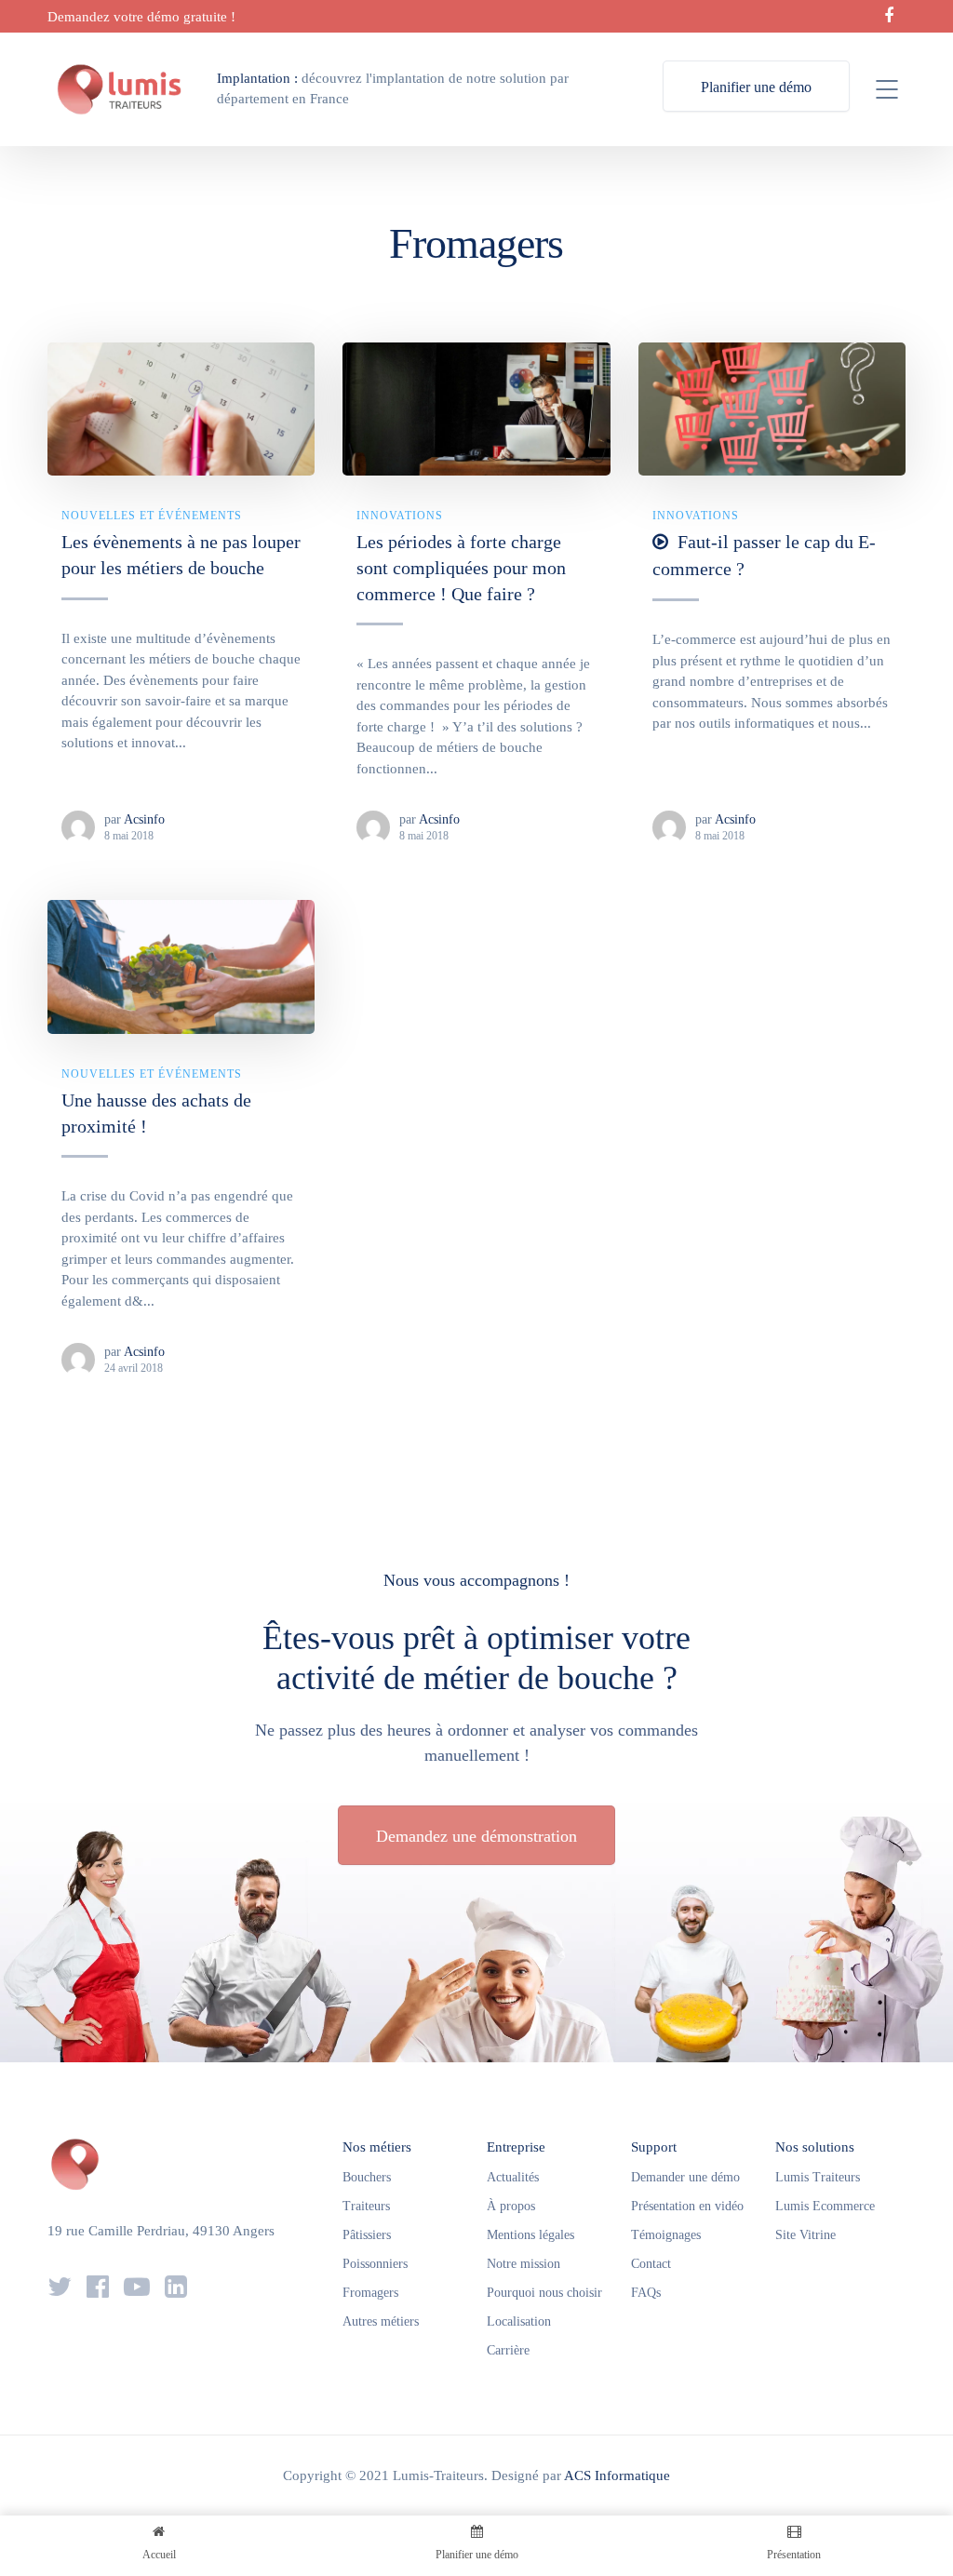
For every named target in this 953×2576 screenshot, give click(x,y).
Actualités (513, 2177)
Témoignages (666, 2235)
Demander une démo (685, 2177)
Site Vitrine (805, 2235)
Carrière (508, 2350)
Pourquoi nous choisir (544, 2293)
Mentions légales (530, 2235)
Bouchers (367, 2177)
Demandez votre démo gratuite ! (141, 17)
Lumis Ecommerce (825, 2206)
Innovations (400, 516)
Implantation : (257, 78)
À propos (511, 2206)
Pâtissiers (367, 2235)
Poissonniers (375, 2264)
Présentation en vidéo (687, 2206)
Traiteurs (366, 2206)
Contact (651, 2264)
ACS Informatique (617, 2475)
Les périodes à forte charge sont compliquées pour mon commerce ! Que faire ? (461, 567)
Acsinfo (144, 819)
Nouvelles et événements (152, 516)
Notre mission (523, 2264)
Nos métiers (377, 2147)
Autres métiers (381, 2321)
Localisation (519, 2321)
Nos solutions (815, 2147)
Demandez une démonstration (476, 1836)
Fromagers (370, 2293)
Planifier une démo (756, 87)
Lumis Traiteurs (818, 2177)
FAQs (646, 2293)
